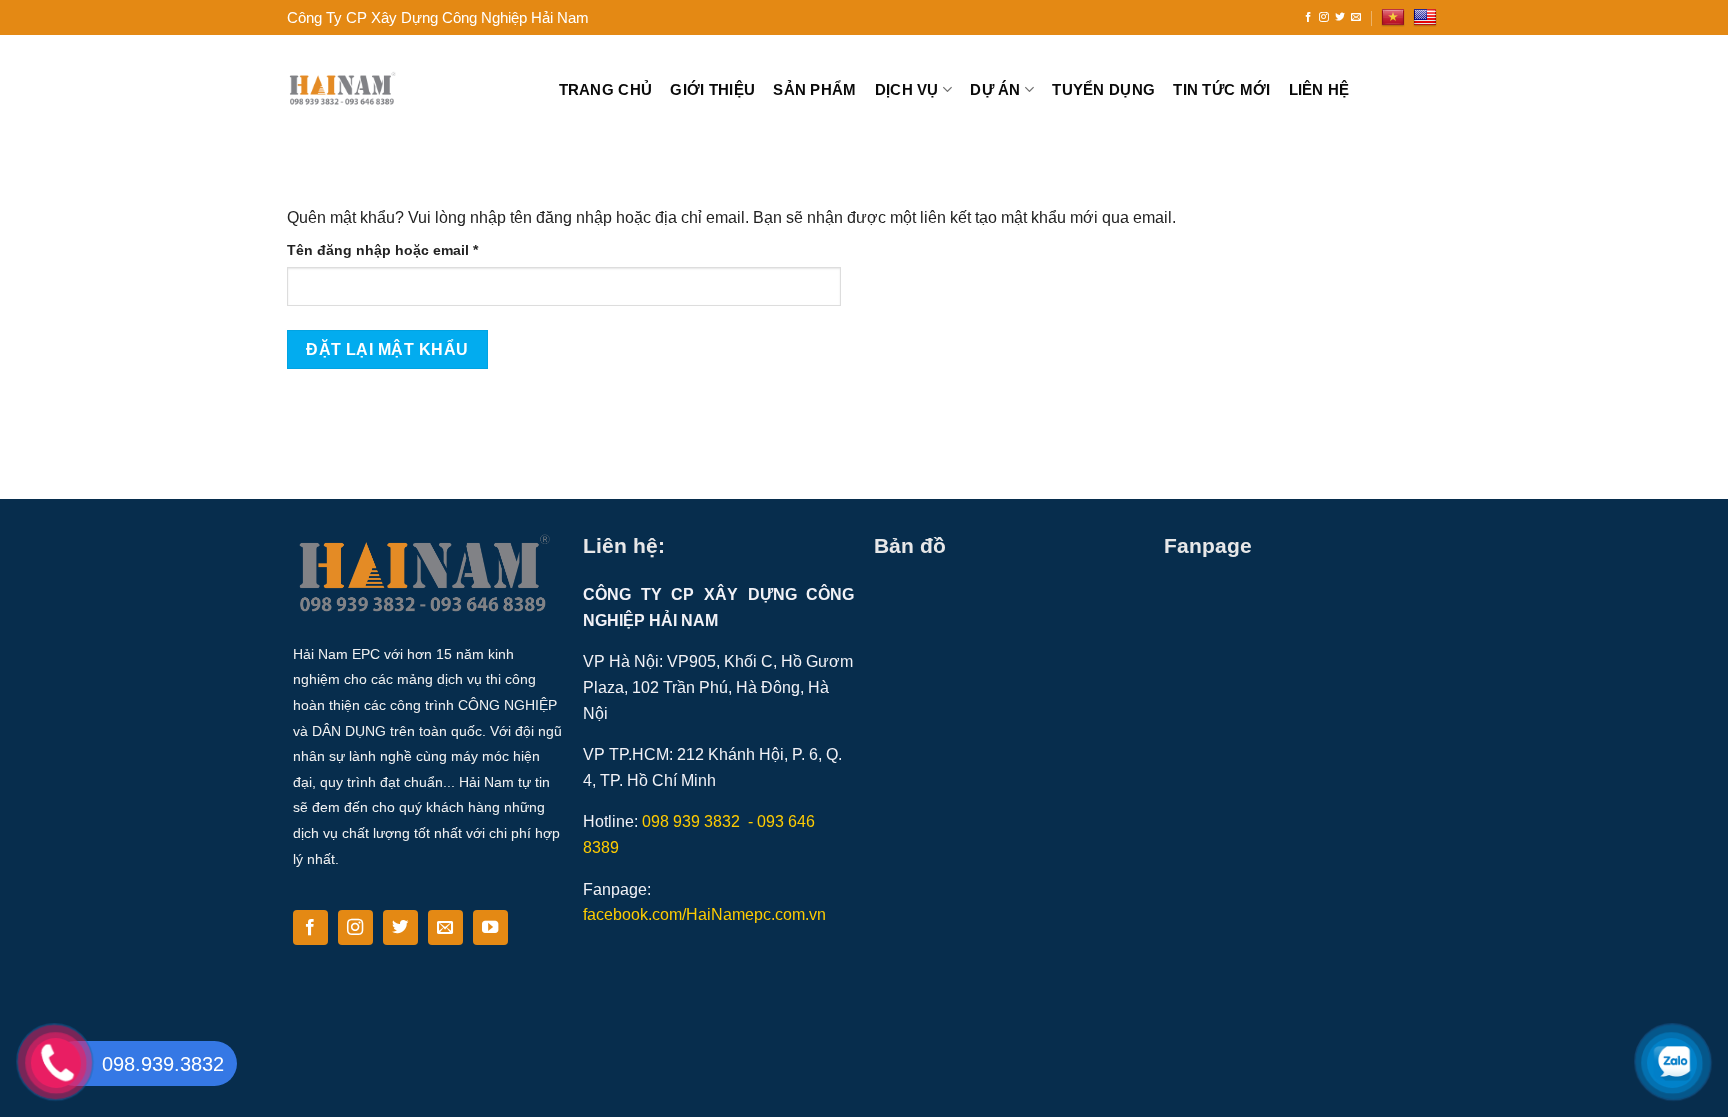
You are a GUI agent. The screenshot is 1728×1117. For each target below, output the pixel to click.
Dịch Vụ (907, 89)
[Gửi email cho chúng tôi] (1356, 17)
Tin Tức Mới (1221, 89)
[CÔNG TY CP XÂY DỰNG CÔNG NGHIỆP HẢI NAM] (408, 90)
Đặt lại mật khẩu (387, 349)
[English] (1427, 18)
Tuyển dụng (1103, 89)
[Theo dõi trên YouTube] (490, 928)
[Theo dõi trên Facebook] (1308, 17)
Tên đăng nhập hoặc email (399, 251)
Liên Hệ (1319, 89)
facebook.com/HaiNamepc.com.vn (704, 914)
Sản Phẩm (814, 89)
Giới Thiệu (712, 89)
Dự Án (995, 89)
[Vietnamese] (1395, 18)
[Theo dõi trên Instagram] (1324, 17)
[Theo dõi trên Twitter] (1340, 17)
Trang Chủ (606, 89)
